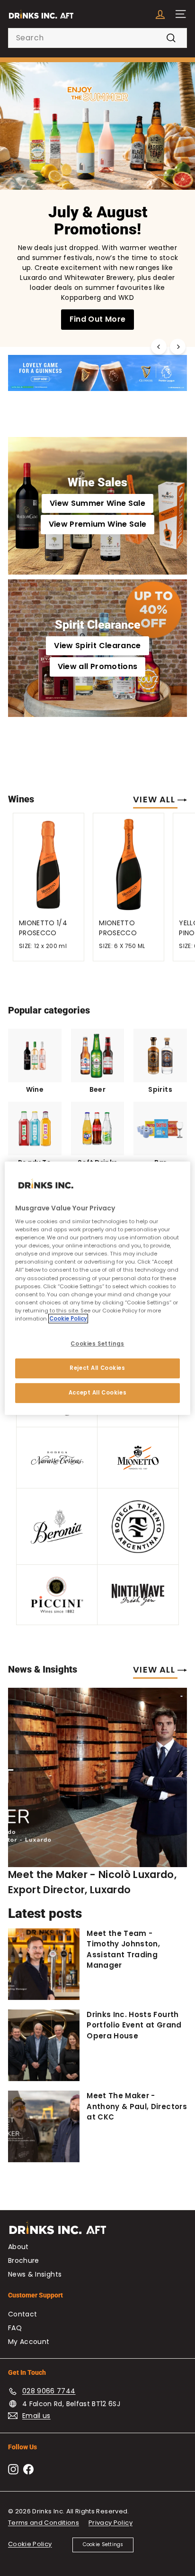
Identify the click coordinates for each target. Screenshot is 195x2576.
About (18, 2247)
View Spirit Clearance (97, 646)
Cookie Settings (103, 2544)
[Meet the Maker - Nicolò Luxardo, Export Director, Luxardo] (97, 1777)
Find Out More (98, 319)
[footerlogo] (97, 2232)
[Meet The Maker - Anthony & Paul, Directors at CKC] (44, 2126)
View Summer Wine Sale (97, 503)
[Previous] (159, 347)
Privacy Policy (111, 2523)
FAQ (15, 2328)
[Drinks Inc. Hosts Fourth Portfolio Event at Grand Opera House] (44, 2045)
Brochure (24, 2260)
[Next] (178, 347)
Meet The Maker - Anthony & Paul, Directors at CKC (137, 2106)
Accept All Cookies (97, 1393)
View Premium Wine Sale (98, 524)
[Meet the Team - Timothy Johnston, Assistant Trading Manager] (44, 1964)
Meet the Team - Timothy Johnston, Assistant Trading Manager (123, 1949)
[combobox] (97, 38)
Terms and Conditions (44, 2523)
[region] (97, 1288)
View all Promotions (98, 666)
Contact (22, 2314)
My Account (29, 2342)
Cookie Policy (30, 2544)
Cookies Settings (97, 1344)
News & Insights (35, 2274)
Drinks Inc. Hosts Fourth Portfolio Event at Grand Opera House (134, 2025)
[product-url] (49, 863)
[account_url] (160, 14)
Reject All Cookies (97, 1368)
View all (155, 799)
